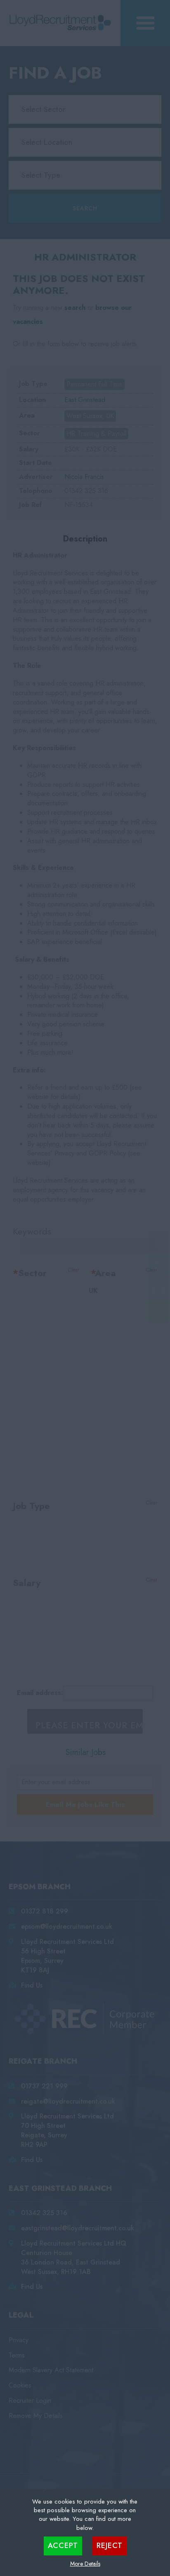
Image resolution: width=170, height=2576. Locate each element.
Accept (63, 2546)
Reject (110, 2546)
